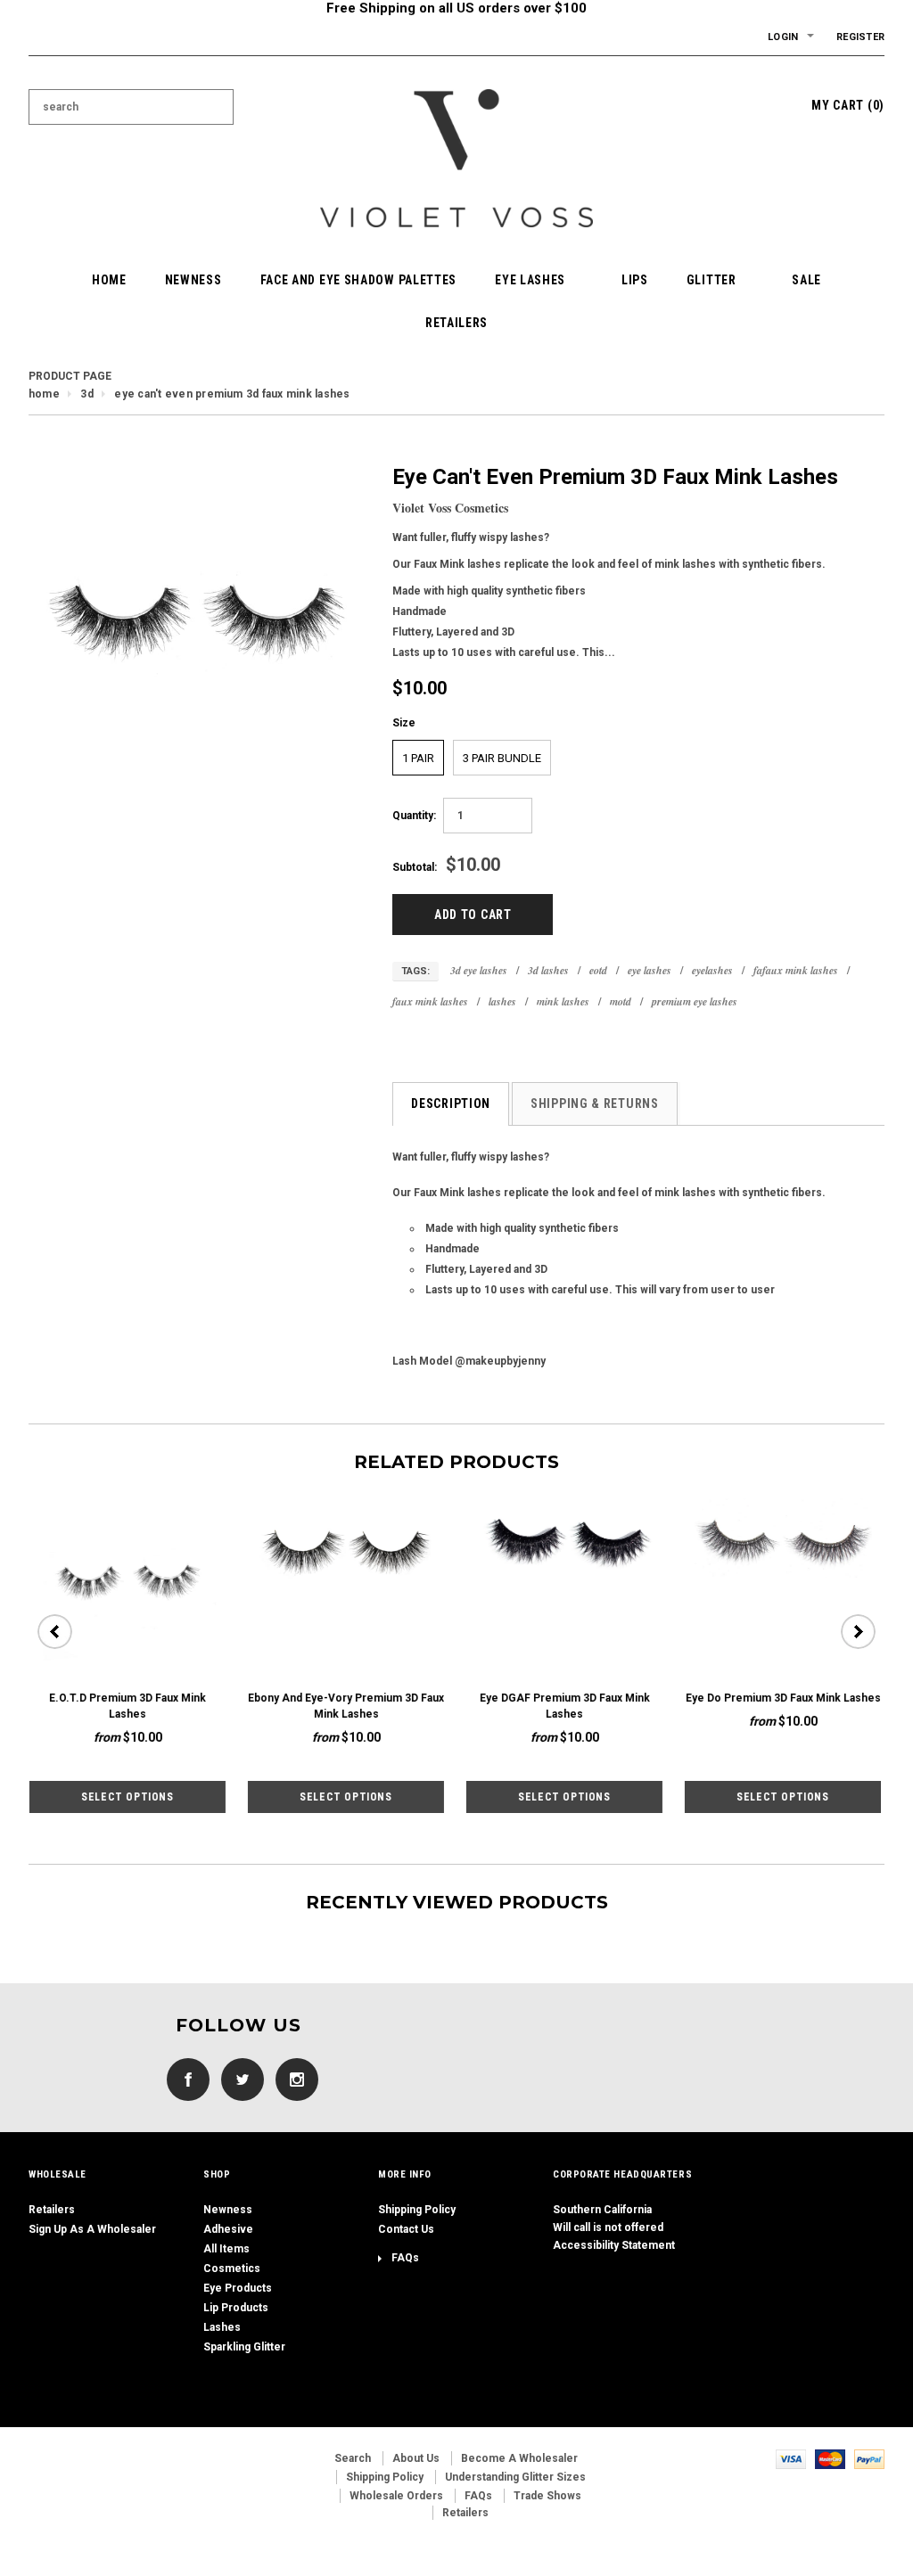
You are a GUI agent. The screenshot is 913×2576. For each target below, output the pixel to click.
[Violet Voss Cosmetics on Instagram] (292, 2080)
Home (44, 394)
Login (783, 37)
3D (86, 394)
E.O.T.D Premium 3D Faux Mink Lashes (127, 1706)
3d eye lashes (479, 970)
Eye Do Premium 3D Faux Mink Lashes (782, 1698)
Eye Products (238, 2288)
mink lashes (563, 1001)
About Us (416, 2458)
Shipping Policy (417, 2210)
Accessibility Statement (614, 2245)
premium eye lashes (695, 1001)
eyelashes (712, 970)
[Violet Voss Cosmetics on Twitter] (238, 2080)
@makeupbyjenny (500, 1361)
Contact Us (406, 2229)
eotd (598, 970)
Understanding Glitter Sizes (515, 2477)
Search (353, 2458)
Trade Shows (547, 2496)
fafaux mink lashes (796, 970)
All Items (226, 2249)
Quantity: (414, 816)
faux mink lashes (430, 1001)
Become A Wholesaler (519, 2458)
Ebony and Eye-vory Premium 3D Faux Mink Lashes (345, 1706)
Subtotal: (415, 867)
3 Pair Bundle (502, 758)
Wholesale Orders (396, 2496)
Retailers (52, 2210)
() (848, 105)
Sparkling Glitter (244, 2347)
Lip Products (236, 2308)
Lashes (222, 2327)
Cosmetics (232, 2268)
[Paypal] (869, 2458)
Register (860, 37)
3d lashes (548, 970)
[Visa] (791, 2458)
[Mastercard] (830, 2458)
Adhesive (228, 2229)
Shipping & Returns (595, 1103)
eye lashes (650, 970)
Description (451, 1103)
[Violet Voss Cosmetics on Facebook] (184, 2080)
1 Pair (418, 758)
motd (621, 1001)
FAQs (405, 2258)
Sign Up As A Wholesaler (92, 2229)
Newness (228, 2210)
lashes (502, 1001)
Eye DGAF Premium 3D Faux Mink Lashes (564, 1706)
